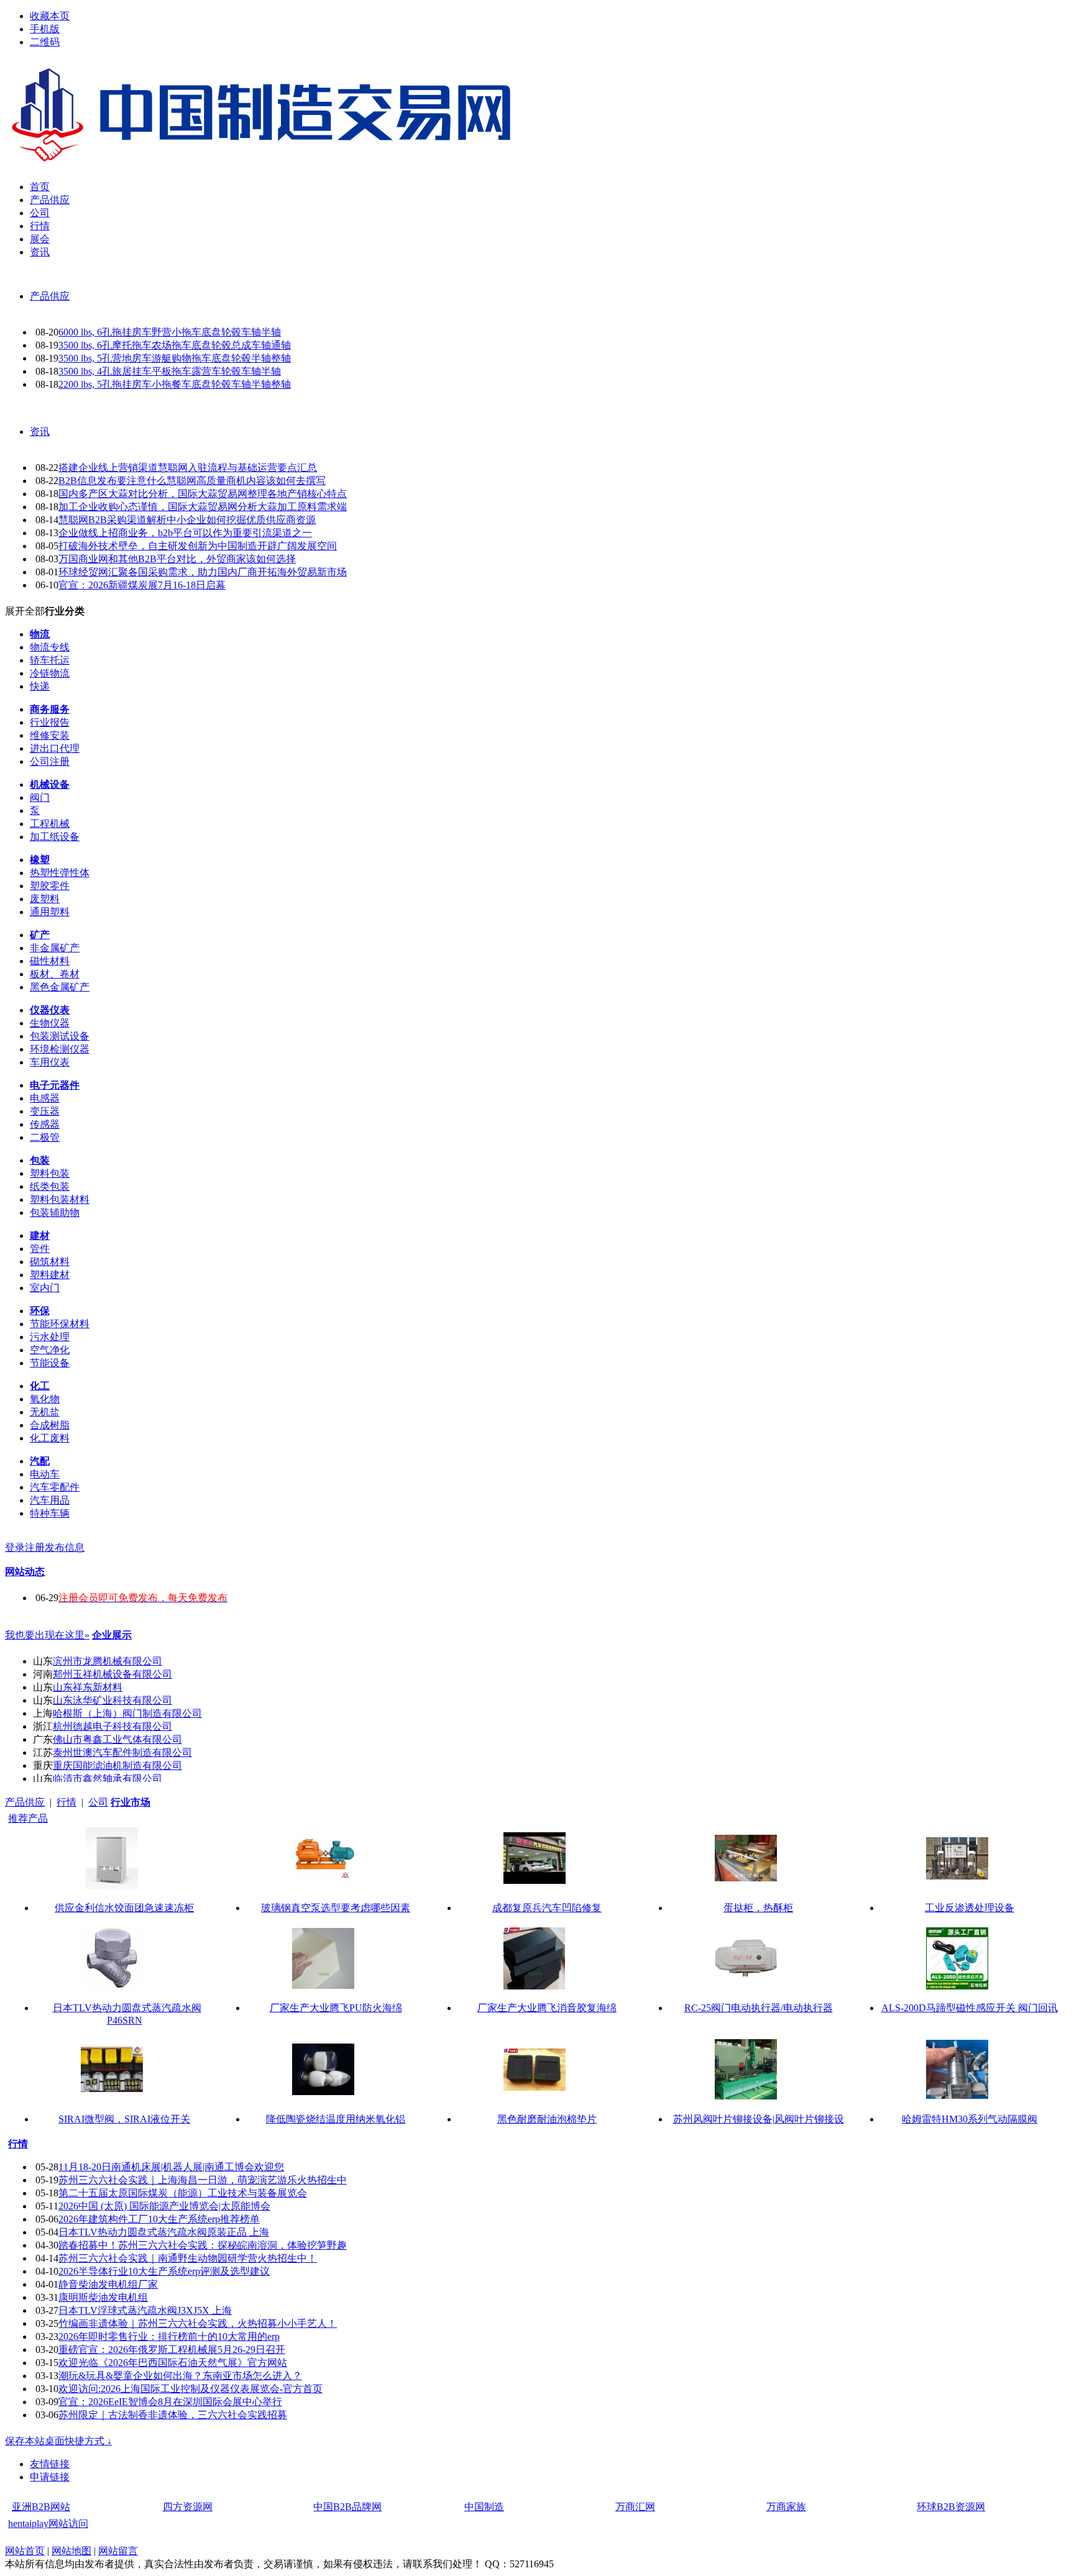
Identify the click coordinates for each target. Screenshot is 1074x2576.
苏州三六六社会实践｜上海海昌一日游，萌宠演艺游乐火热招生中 (203, 2180)
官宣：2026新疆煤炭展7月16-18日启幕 (142, 585)
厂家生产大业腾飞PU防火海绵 (336, 2008)
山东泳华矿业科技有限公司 (112, 1700)
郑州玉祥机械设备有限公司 (112, 1674)
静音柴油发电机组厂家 (108, 2284)
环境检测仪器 (60, 1049)
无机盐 (45, 1412)
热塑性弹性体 (60, 873)
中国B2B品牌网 (347, 2507)
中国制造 (484, 2507)
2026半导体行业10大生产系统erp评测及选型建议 (164, 2271)
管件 (40, 1249)
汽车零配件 (55, 1487)
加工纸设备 (55, 837)
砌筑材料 (50, 1262)
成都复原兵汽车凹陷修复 (547, 1908)
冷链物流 (50, 673)
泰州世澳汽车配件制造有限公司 (122, 1752)
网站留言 (118, 2551)
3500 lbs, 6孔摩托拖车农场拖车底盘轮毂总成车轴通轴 (175, 345)
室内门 (45, 1288)
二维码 (45, 42)
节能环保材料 (60, 1324)
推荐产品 (28, 1818)
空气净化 (50, 1350)
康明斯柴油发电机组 (103, 2297)
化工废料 (50, 1438)
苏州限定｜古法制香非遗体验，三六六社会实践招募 (173, 2415)
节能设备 (50, 1363)
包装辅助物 (55, 1213)
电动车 (45, 1474)
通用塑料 (50, 912)
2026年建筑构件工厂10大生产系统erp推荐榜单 (159, 2219)
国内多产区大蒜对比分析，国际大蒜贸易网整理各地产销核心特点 (203, 494)
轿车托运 (50, 660)
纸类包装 (50, 1186)
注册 (35, 1547)
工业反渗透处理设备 (970, 1908)
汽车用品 (50, 1500)
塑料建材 (50, 1275)
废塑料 (45, 899)
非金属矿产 (55, 948)
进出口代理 (55, 748)
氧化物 (45, 1399)
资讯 (40, 432)
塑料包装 (50, 1173)
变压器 (45, 1111)
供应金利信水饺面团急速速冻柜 (124, 1908)
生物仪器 (50, 1023)
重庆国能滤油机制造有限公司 (117, 1765)
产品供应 (50, 296)
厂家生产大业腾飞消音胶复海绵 (547, 2008)
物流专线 (50, 647)
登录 (15, 1547)
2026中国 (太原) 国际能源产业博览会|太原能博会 (164, 2206)
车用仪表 (50, 1062)
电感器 (45, 1098)
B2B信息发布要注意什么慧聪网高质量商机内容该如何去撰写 (192, 481)
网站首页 (25, 2551)
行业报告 (50, 722)
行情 (67, 1802)
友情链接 (50, 2464)
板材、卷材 (55, 974)
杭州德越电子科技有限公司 (112, 1726)
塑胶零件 (50, 886)
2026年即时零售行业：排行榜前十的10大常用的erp (169, 2336)
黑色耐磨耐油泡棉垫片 (547, 2119)
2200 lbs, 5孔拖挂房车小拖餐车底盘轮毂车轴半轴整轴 (175, 384)
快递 (40, 686)
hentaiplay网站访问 (48, 2523)
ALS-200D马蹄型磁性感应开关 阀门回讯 (970, 2008)
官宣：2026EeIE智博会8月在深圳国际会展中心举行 (170, 2402)
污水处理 (50, 1337)
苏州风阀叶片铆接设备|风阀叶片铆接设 (759, 2119)
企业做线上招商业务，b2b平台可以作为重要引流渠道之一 (185, 533)
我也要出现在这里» (47, 1635)
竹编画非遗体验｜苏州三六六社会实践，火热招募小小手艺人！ (198, 2323)
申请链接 (50, 2477)
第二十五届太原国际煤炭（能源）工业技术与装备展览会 (183, 2193)
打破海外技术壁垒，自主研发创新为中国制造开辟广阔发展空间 (198, 546)
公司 (98, 1802)
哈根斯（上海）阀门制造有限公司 (127, 1713)
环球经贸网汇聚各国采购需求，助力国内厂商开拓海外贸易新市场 (203, 572)
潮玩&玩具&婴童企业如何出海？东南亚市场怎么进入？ (180, 2376)
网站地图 (71, 2551)
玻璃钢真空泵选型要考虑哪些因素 (336, 1908)
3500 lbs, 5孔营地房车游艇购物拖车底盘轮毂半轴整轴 (175, 358)
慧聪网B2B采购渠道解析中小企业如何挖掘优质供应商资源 (187, 520)
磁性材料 (50, 961)
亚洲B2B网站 (41, 2507)
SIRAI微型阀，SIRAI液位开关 (124, 2119)
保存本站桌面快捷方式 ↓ (58, 2441)
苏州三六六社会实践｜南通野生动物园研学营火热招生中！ (188, 2258)
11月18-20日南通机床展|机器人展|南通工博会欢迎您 (171, 2167)
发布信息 (65, 1547)
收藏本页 (50, 16)
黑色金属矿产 (60, 987)
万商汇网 (635, 2507)
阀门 (40, 797)
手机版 (45, 29)
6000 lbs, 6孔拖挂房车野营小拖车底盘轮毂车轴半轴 (170, 332)
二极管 (45, 1137)
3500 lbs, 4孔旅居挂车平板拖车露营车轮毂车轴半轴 (170, 371)
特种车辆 (50, 1513)
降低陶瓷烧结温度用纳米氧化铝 (336, 2119)
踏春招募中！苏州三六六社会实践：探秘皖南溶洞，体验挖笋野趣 (203, 2245)
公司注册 (50, 761)
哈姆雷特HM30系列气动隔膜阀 (970, 2119)
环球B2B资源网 (951, 2507)
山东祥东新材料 (88, 1687)
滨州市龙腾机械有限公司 (108, 1661)
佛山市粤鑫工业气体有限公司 (117, 1739)
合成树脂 (50, 1425)
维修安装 (50, 735)
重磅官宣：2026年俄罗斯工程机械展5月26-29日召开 (172, 2350)
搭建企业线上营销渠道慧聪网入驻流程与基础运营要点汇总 (188, 468)
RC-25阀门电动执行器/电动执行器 (759, 2008)
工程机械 (50, 824)
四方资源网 (188, 2507)
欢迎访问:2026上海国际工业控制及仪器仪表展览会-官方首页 (190, 2389)
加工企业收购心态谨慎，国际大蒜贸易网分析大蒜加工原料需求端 (203, 507)
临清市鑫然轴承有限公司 (108, 1779)
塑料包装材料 (60, 1199)
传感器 (45, 1124)
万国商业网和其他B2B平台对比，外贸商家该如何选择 (177, 559)
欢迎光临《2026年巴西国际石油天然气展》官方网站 (173, 2363)
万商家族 (786, 2507)
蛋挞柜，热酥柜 (758, 1908)
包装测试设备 (60, 1036)
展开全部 (25, 611)
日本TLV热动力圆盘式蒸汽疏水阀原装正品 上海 (164, 2232)
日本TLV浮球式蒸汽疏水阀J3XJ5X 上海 (145, 2310)
